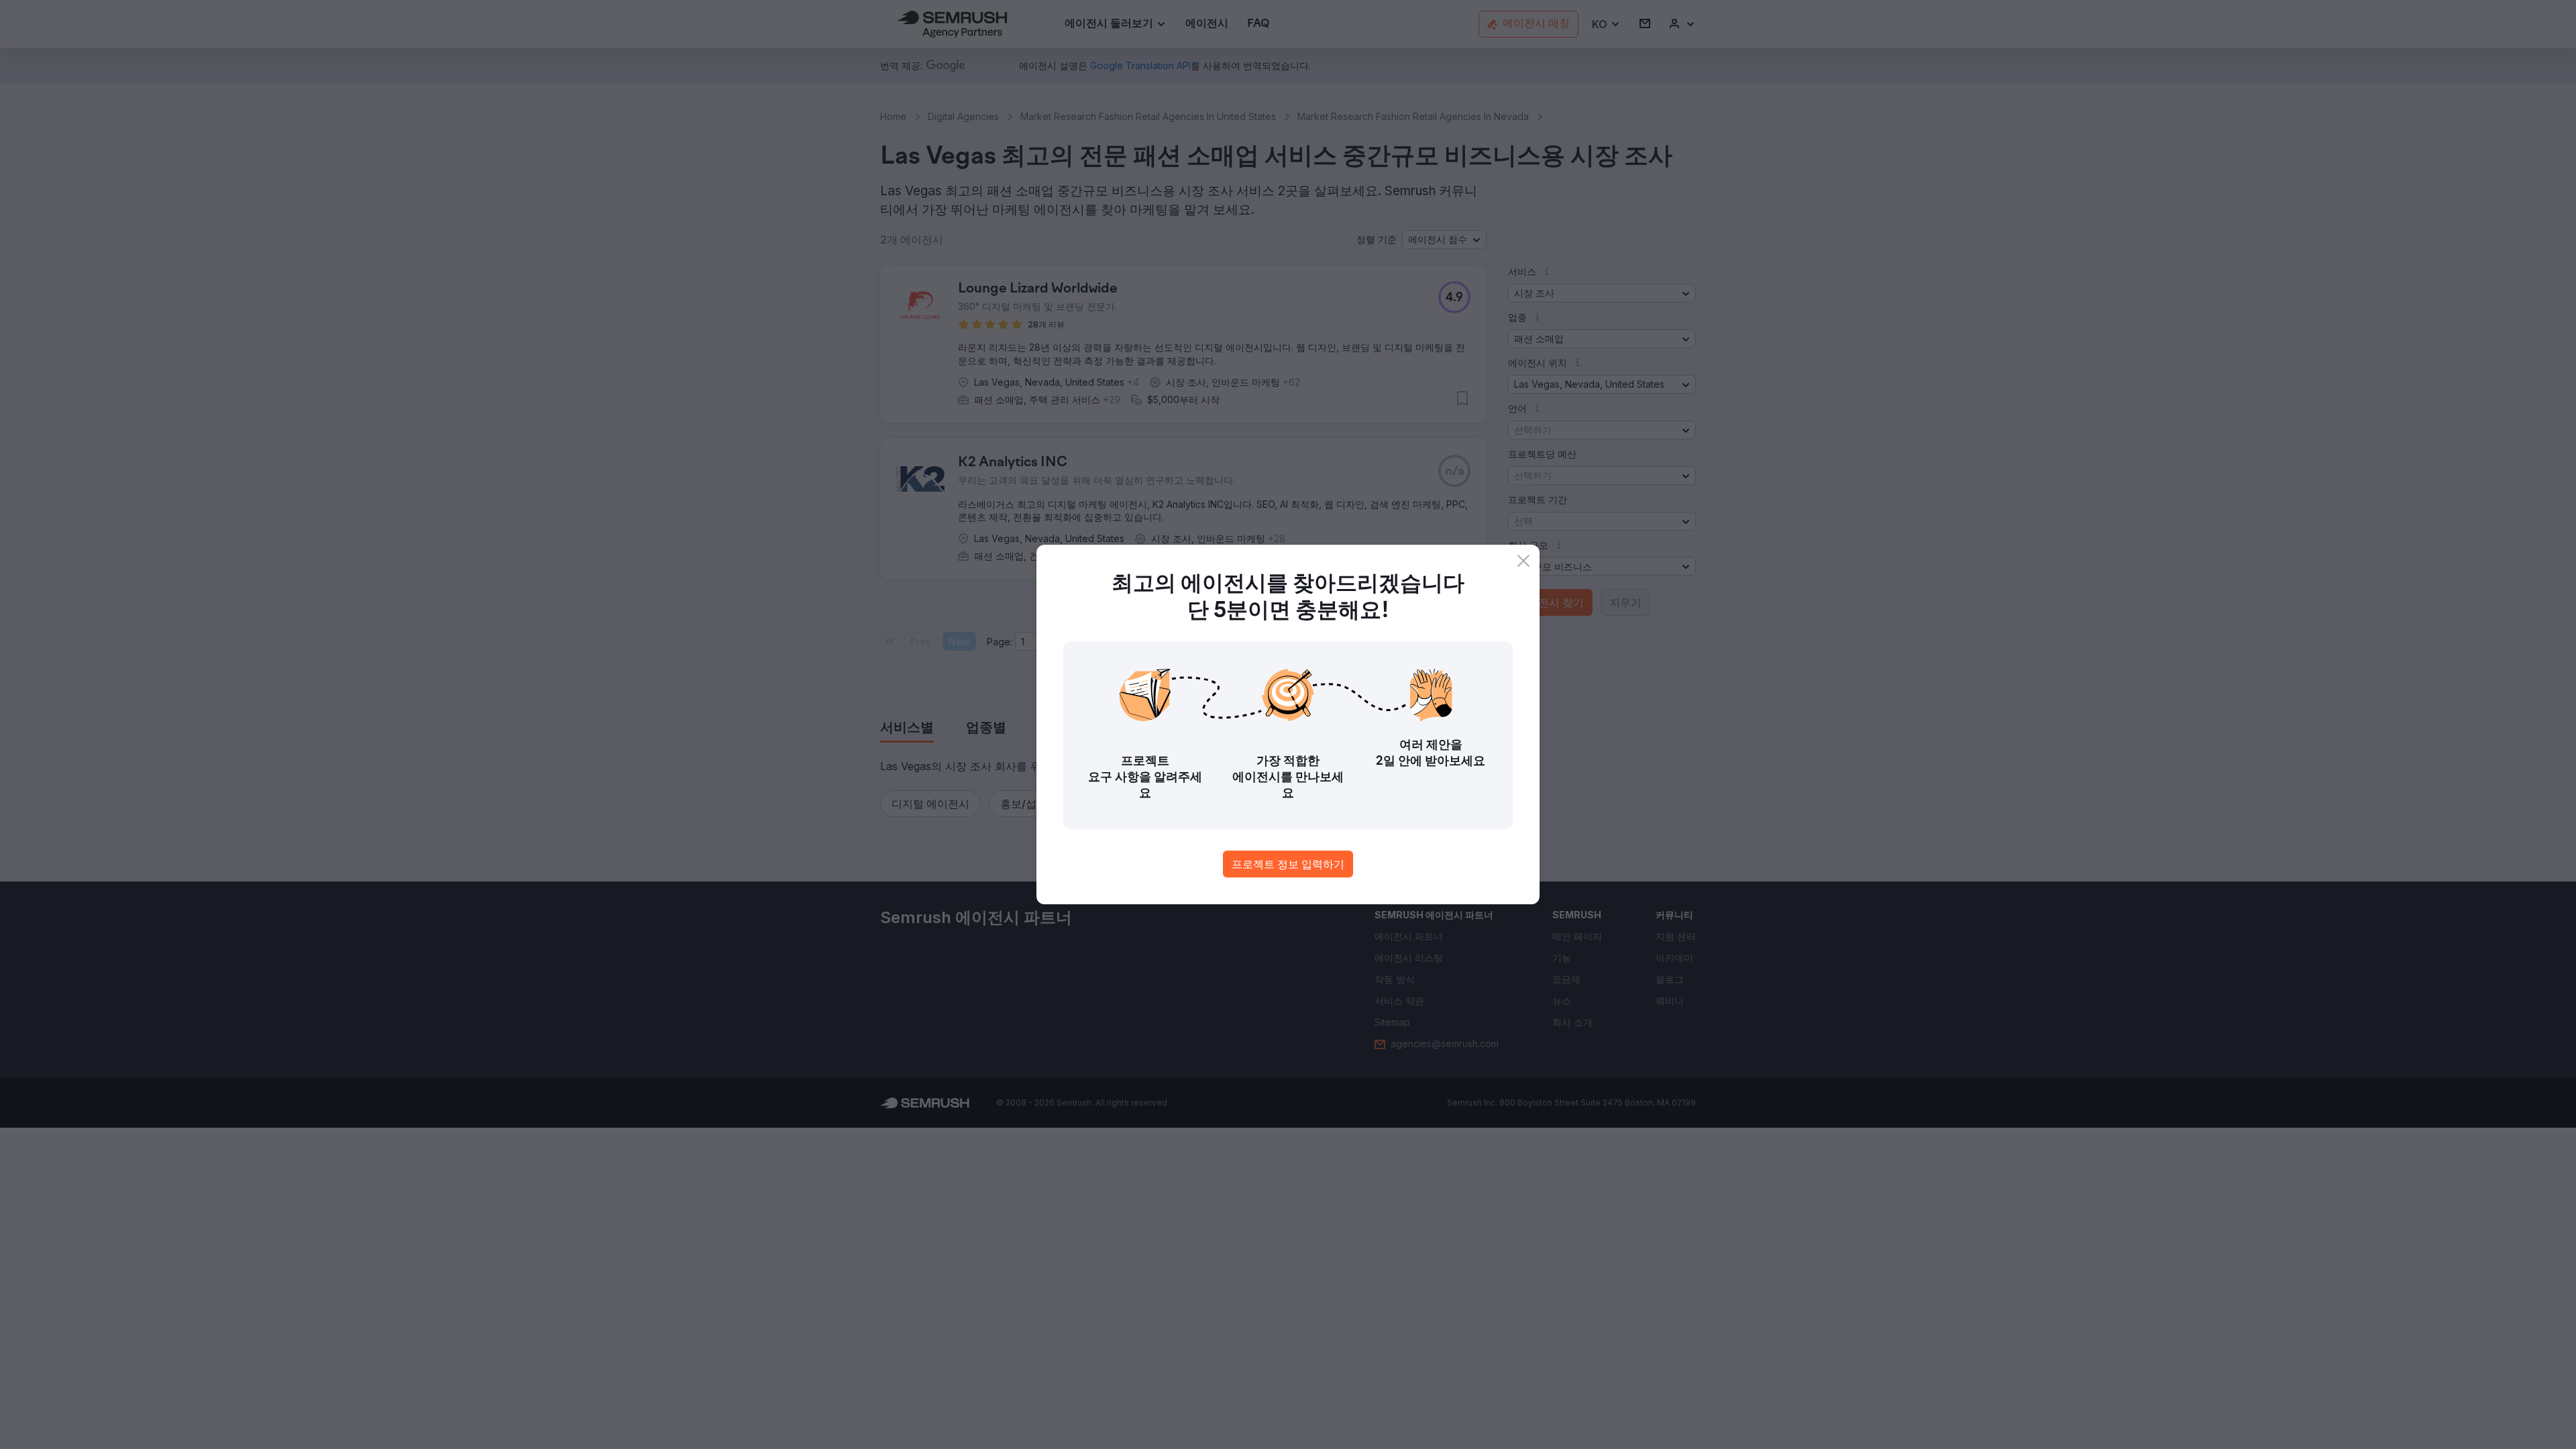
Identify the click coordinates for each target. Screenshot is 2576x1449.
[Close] (1523, 561)
